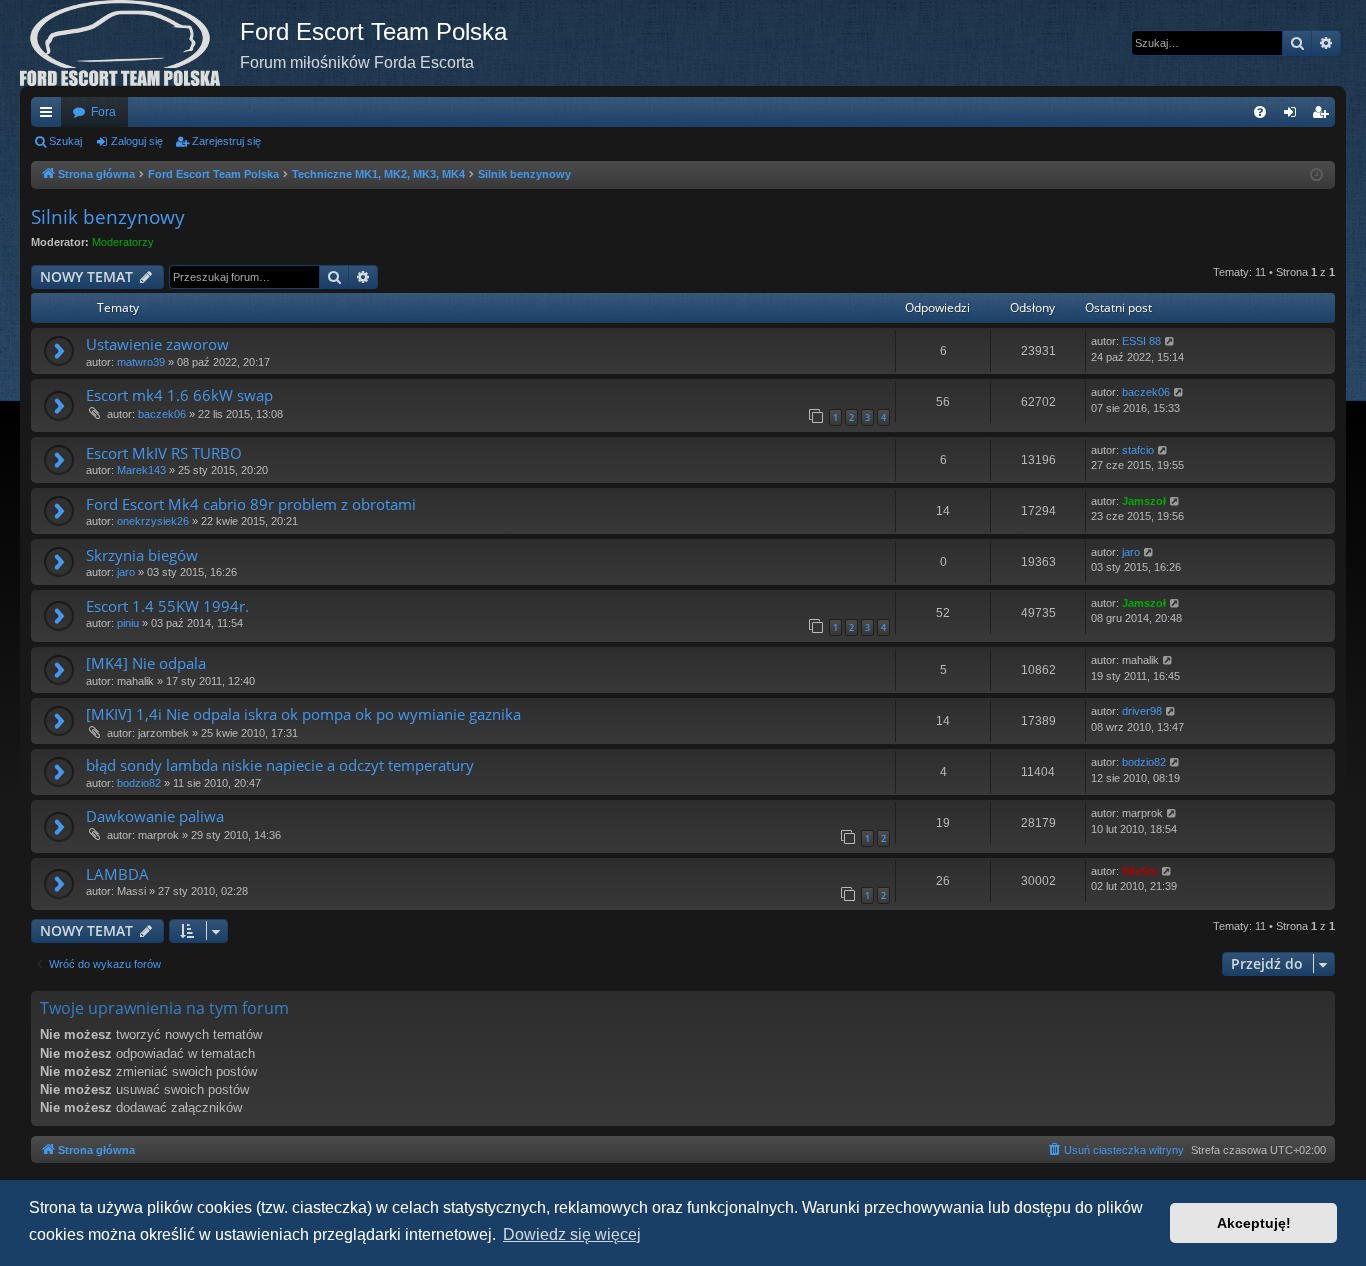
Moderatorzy (123, 242)
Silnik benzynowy (108, 217)
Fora (103, 112)
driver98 (1142, 711)
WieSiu (1140, 871)
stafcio (1138, 450)
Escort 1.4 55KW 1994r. (167, 606)
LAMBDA (117, 874)
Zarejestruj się (226, 141)
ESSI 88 (1141, 341)
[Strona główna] (130, 43)
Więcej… (50, 116)
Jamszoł (1144, 501)
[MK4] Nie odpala (146, 663)
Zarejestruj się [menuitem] (1324, 116)
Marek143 (141, 470)
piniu (128, 623)
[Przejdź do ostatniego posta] (1170, 341)
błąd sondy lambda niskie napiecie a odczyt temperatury (280, 765)
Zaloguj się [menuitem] (1294, 116)
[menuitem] (1260, 112)
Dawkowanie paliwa (155, 816)
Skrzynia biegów (142, 555)
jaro (126, 572)
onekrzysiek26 (153, 521)
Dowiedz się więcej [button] (572, 1234)
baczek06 (162, 414)
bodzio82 (139, 783)
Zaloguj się (137, 141)
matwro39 (141, 362)
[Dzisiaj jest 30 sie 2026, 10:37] (1316, 175)
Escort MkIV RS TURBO (164, 453)
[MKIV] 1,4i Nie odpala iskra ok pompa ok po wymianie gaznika (303, 714)
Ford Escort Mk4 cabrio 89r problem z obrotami (251, 504)
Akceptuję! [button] (1254, 1223)
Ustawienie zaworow (157, 344)
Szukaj (65, 141)
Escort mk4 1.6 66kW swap (179, 395)
